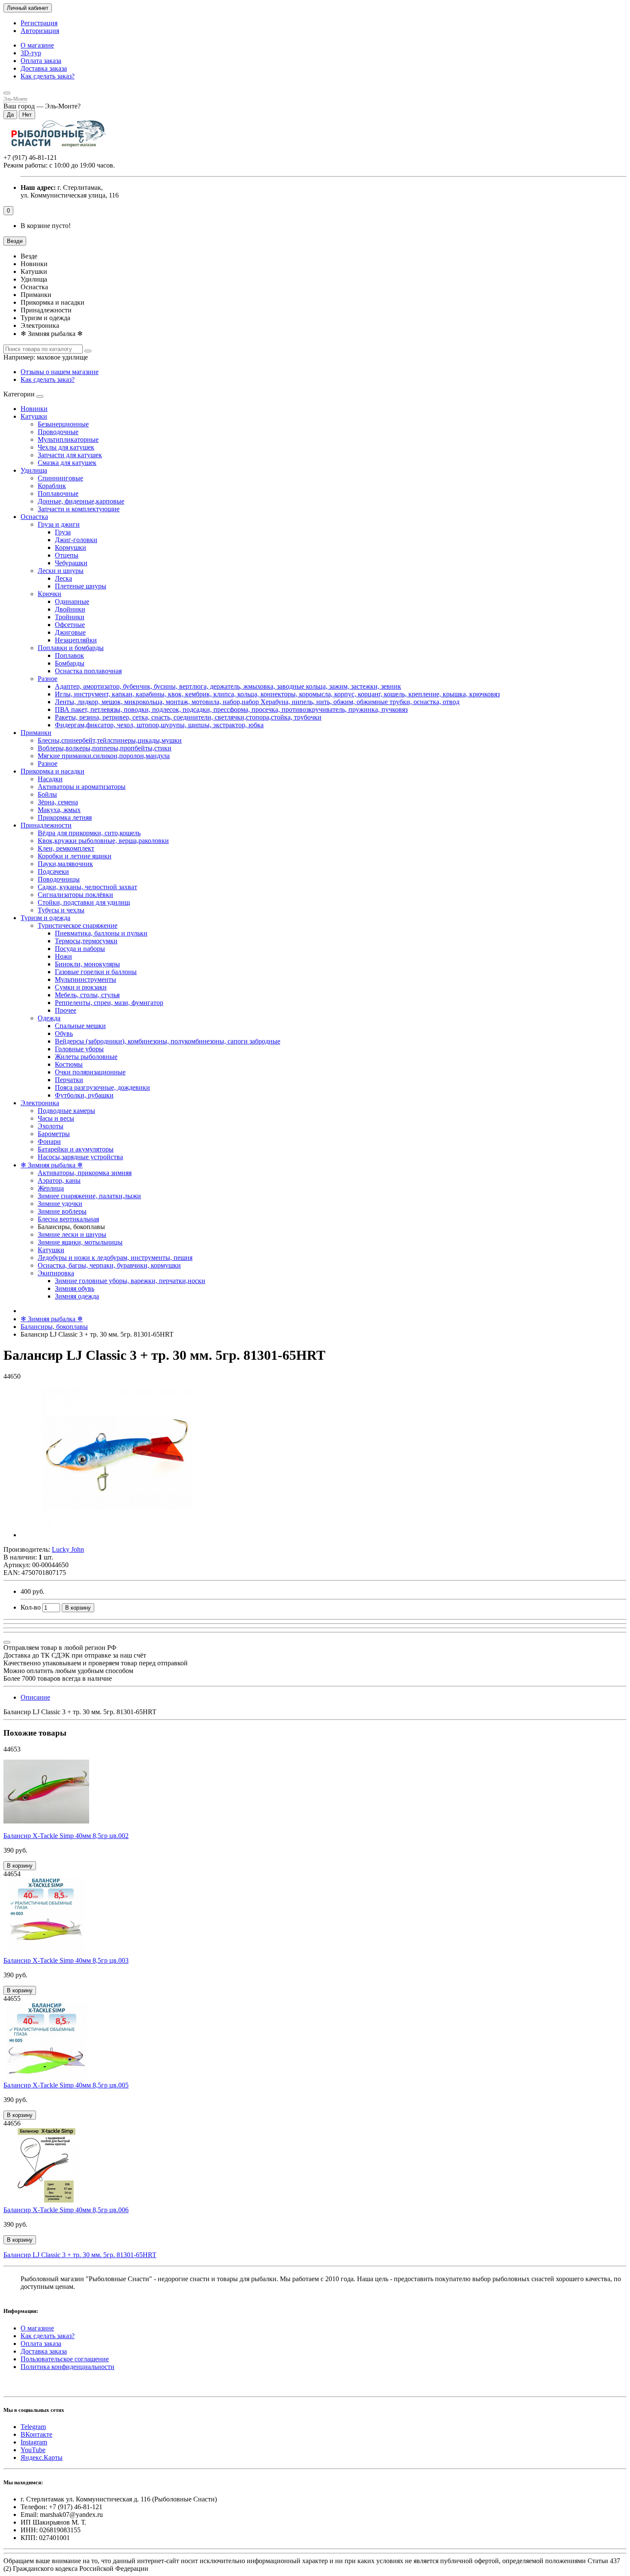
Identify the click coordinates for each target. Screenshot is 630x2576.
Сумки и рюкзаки (81, 987)
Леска (63, 578)
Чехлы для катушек (66, 447)
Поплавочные (58, 493)
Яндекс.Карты (42, 2458)
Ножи (63, 956)
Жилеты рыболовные (86, 1057)
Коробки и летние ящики (75, 856)
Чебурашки (71, 563)
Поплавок (69, 655)
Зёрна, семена (58, 802)
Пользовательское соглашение (65, 2359)
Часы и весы (56, 1118)
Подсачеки (53, 871)
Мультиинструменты (85, 979)
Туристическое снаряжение (78, 925)
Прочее (66, 1010)
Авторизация (40, 31)
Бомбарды (70, 663)
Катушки (34, 416)
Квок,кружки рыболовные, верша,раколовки (103, 841)
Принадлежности (46, 825)
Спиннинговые (60, 478)
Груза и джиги (59, 524)
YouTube (33, 2450)
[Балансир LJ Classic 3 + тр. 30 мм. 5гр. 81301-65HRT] (117, 1535)
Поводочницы (59, 879)
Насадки (50, 779)
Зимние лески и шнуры (72, 1234)
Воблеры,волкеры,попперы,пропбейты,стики (105, 748)
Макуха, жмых (59, 810)
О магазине (37, 45)
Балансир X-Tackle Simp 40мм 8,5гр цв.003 (66, 1960)
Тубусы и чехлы (61, 910)
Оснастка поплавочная (88, 671)
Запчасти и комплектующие (79, 509)
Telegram (33, 2427)
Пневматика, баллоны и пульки (101, 933)
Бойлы (47, 794)
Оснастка (34, 517)
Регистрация (39, 23)
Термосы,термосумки (86, 941)
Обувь (64, 1033)
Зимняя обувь (75, 1288)
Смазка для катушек (67, 463)
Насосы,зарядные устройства (80, 1157)
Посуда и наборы (80, 949)
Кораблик (52, 486)
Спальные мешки (80, 1026)
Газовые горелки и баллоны (96, 972)
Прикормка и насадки (52, 771)
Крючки (49, 594)
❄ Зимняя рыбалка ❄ (52, 1165)
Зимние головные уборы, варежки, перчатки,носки (130, 1281)
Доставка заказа (44, 68)
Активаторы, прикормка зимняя (85, 1173)
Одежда (49, 1018)
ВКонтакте (36, 2434)
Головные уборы (79, 1049)
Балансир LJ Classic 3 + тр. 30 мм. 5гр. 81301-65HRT (80, 2255)
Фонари (49, 1141)
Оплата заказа (41, 61)
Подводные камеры (66, 1111)
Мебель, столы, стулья (87, 995)
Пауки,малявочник (65, 864)
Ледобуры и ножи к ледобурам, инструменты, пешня (115, 1258)
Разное (48, 679)
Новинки (34, 409)
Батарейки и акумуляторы (76, 1149)
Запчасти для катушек (70, 455)
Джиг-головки (76, 540)
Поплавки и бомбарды (71, 648)
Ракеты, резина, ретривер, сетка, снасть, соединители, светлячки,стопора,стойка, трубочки (188, 717)
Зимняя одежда (77, 1296)
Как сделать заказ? (48, 76)
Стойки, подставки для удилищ (84, 902)
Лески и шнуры (61, 571)
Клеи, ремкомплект (66, 848)
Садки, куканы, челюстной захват (87, 887)
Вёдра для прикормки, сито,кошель (89, 833)
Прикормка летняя (65, 817)
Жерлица (51, 1188)
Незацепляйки (76, 640)
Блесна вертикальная (68, 1219)
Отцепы (67, 555)
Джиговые (70, 632)
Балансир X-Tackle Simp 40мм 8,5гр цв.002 (66, 1836)
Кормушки (70, 547)
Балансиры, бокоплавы (54, 1327)
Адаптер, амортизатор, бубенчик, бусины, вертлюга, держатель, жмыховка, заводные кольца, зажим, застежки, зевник (228, 686)
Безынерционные (63, 424)
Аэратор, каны (59, 1180)
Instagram (34, 2442)
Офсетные (70, 625)
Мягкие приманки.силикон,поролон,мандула (104, 756)
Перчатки (69, 1080)
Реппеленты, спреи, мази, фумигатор (109, 1003)
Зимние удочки (60, 1204)
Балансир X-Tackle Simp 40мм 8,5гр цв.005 (66, 2085)
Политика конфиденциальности (67, 2367)
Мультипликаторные (68, 439)
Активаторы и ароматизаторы (82, 787)
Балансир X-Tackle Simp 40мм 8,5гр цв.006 (66, 2210)
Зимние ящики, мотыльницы (80, 1242)
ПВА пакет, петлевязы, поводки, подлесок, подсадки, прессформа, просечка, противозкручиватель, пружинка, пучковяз (231, 709)
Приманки (36, 733)
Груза (63, 532)
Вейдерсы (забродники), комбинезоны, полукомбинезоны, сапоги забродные (168, 1041)
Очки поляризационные (90, 1072)
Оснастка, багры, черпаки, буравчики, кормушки (109, 1265)
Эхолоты (51, 1126)
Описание (35, 1697)
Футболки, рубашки (84, 1095)
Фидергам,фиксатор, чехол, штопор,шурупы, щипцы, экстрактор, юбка (159, 725)
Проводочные (58, 432)
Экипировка (56, 1273)
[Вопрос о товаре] (7, 1642)
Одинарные (72, 601)
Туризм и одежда (45, 918)
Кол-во (31, 1607)
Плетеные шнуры (81, 586)
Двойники (70, 609)
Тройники (70, 617)
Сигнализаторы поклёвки (75, 895)
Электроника (40, 1103)
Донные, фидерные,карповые (81, 501)
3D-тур (31, 53)
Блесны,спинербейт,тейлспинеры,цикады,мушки (110, 740)
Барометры (54, 1134)
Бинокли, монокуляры (87, 964)
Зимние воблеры (62, 1211)
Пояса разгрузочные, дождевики (102, 1087)
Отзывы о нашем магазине (60, 372)
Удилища (34, 470)
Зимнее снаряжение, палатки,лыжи (89, 1196)
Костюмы (69, 1064)
